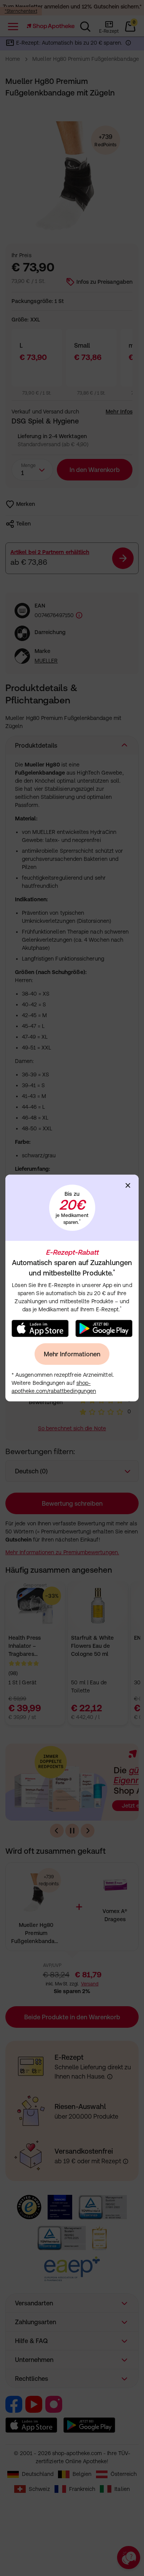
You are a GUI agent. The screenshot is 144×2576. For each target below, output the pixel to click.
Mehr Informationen (72, 1354)
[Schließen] (128, 1185)
